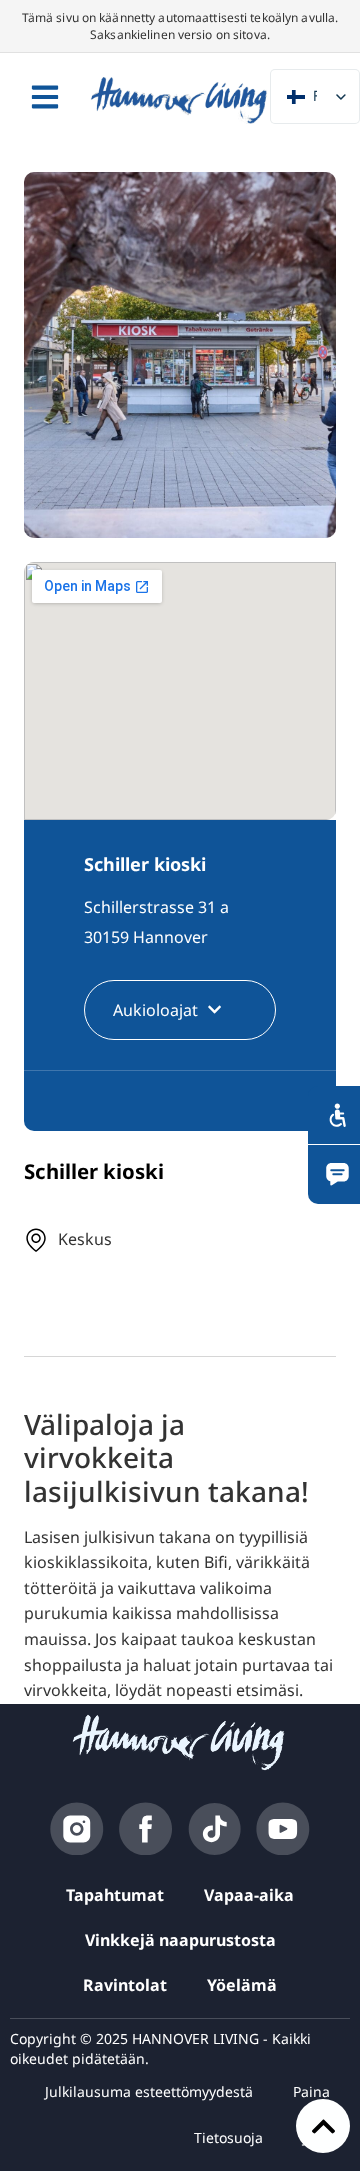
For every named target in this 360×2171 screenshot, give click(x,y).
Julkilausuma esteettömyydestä (149, 2091)
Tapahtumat (115, 1895)
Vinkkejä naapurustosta (180, 1940)
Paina (311, 2091)
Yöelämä (242, 1985)
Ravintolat (125, 1985)
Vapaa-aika (249, 1895)
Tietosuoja (228, 2137)
